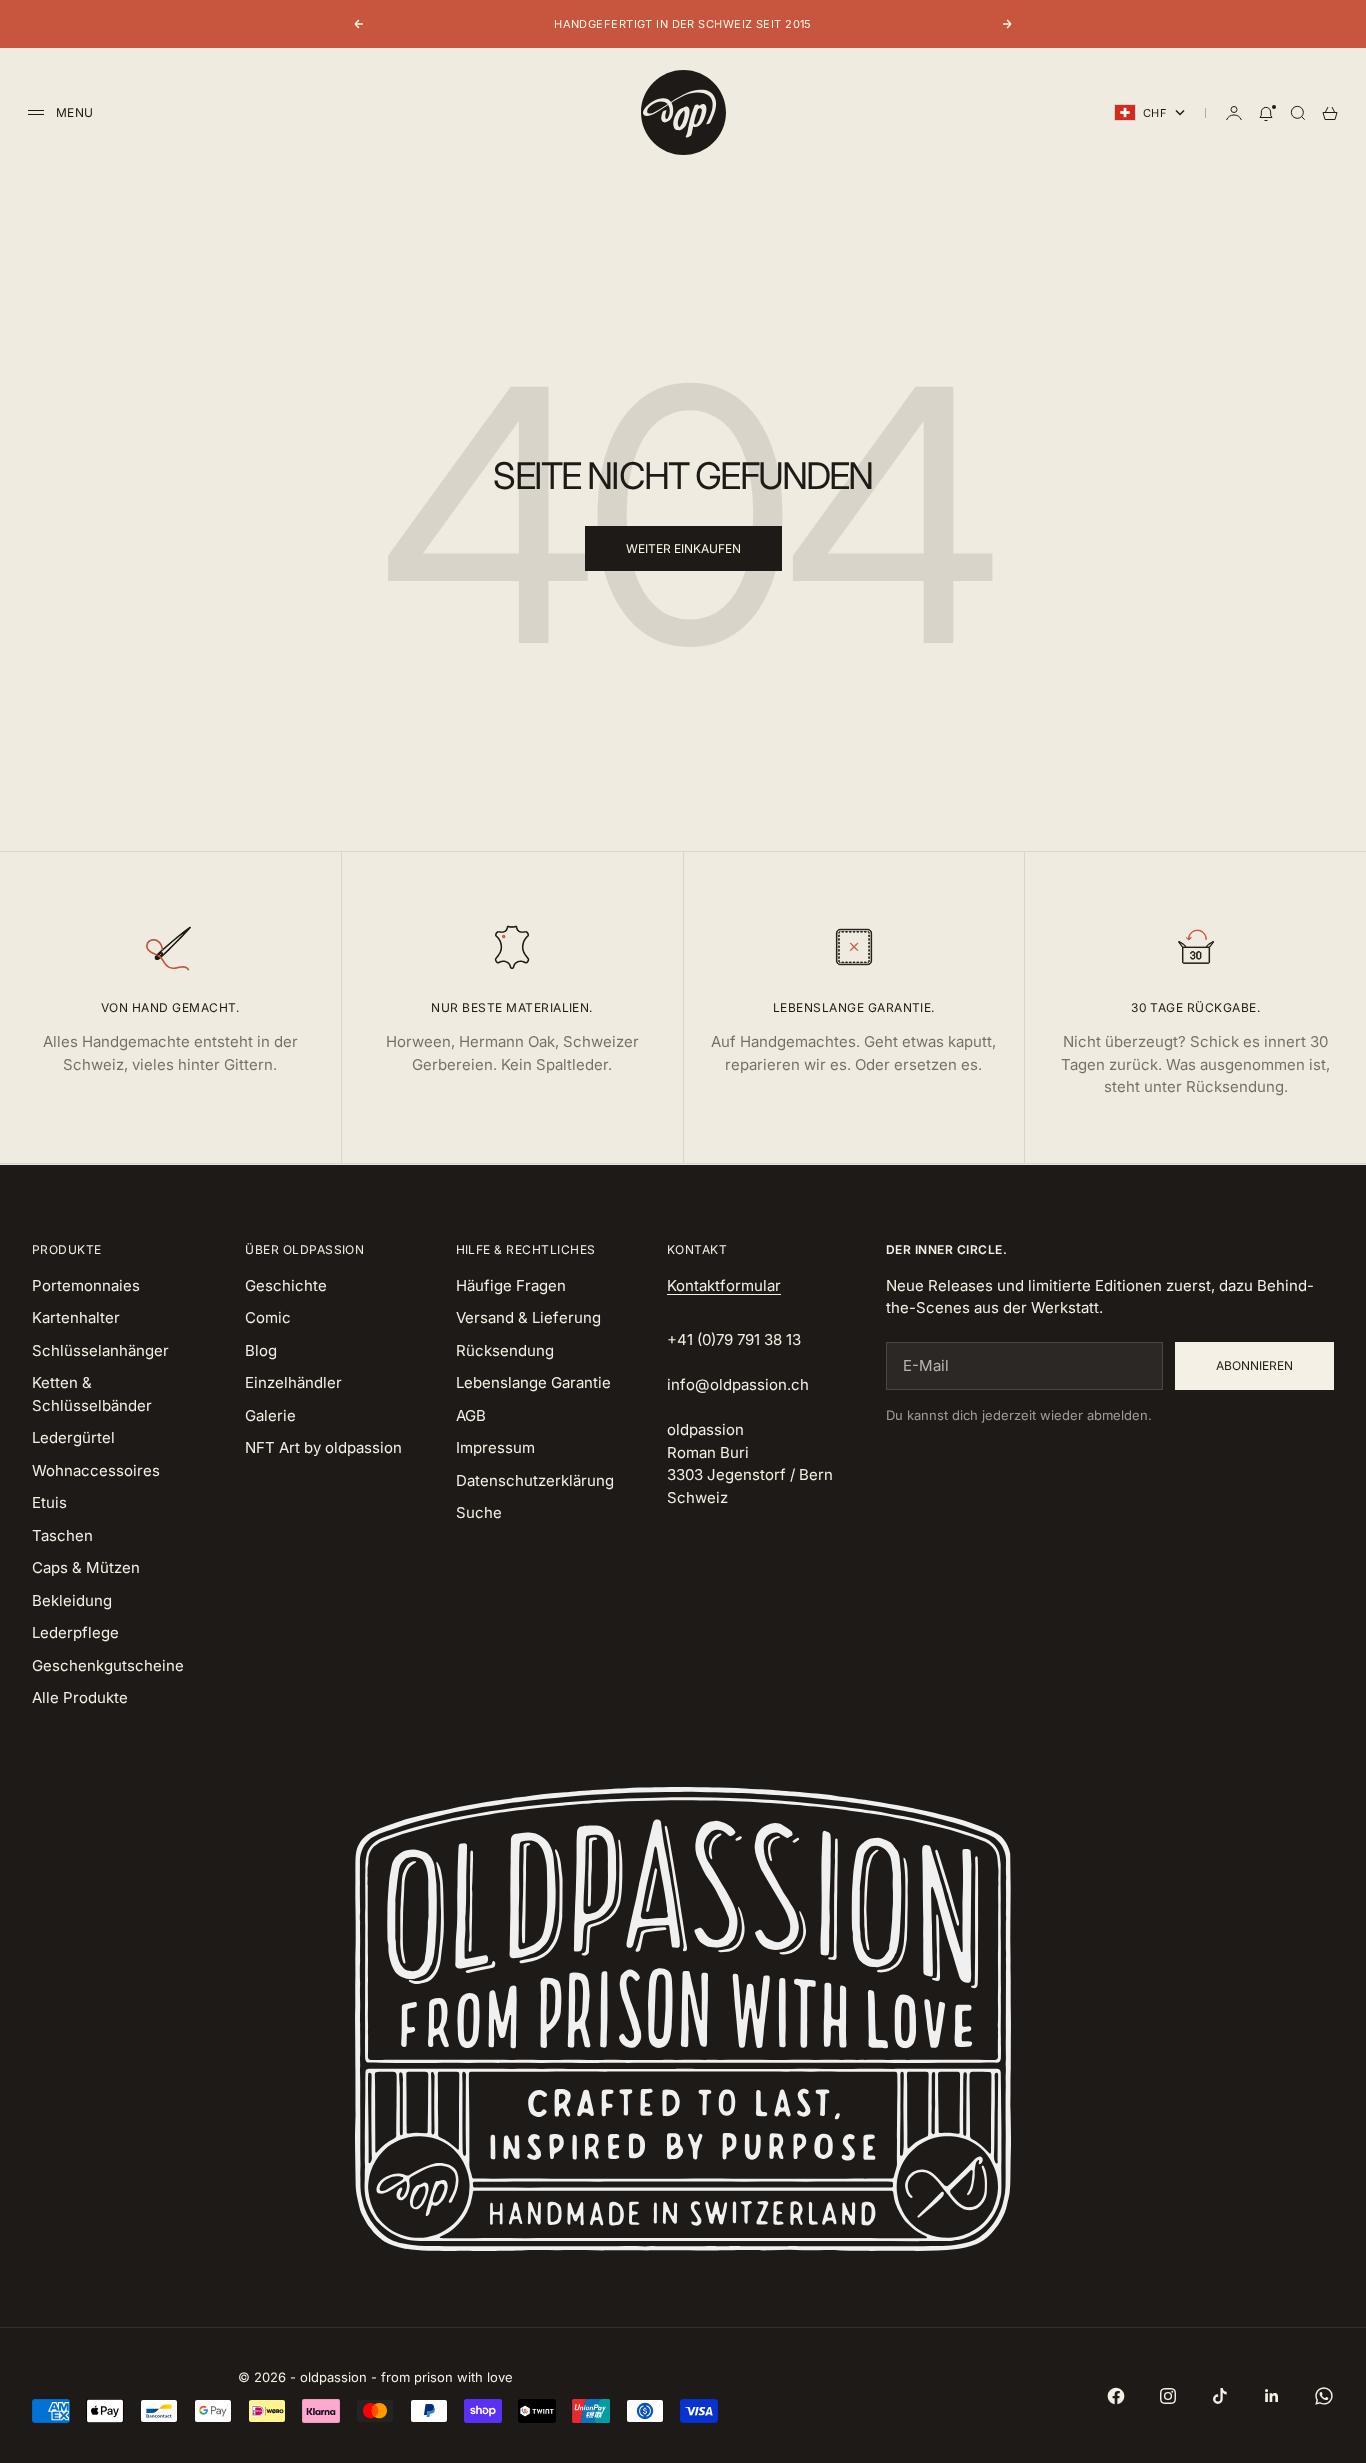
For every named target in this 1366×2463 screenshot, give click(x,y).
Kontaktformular (724, 1285)
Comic (268, 1317)
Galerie (270, 1415)
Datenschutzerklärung (535, 1480)
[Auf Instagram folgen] (1168, 2396)
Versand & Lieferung (528, 1317)
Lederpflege (75, 1632)
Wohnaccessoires (96, 1470)
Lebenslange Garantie (533, 1382)
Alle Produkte (80, 1697)
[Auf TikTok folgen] (1220, 2396)
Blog (261, 1350)
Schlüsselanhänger (100, 1350)
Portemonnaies (86, 1285)
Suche (479, 1512)
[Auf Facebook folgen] (1116, 2396)
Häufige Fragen (511, 1285)
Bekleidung (72, 1600)
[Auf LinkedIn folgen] (1272, 2396)
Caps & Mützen (86, 1567)
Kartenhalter (76, 1317)
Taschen (62, 1535)
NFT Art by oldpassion (323, 1447)
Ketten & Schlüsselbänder (92, 1394)
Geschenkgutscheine (108, 1665)
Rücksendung (505, 1350)
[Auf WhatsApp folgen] (1324, 2396)
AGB (471, 1415)
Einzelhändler (293, 1382)
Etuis (49, 1502)
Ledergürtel (73, 1437)
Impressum (495, 1447)
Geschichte (286, 1285)
